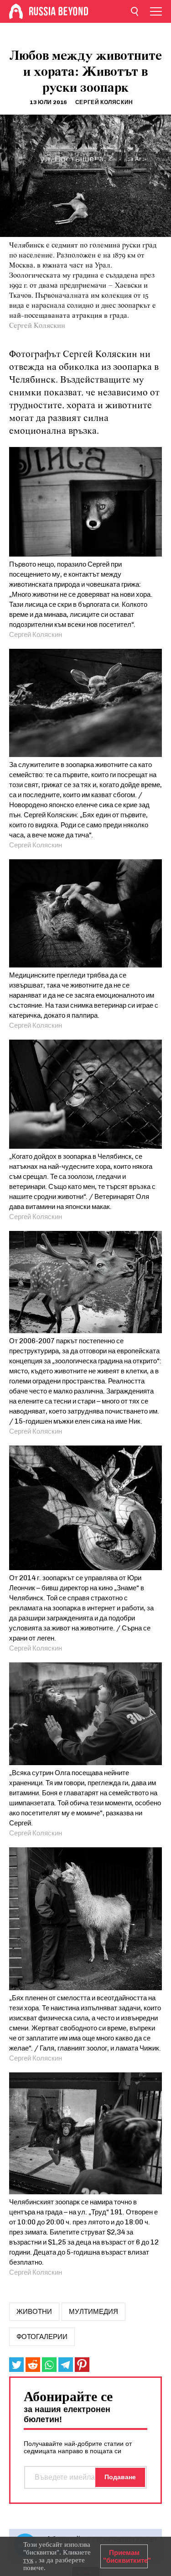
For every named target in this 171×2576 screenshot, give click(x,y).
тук (28, 2560)
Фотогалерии (42, 2337)
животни (34, 2312)
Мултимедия (93, 2312)
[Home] (16, 11)
